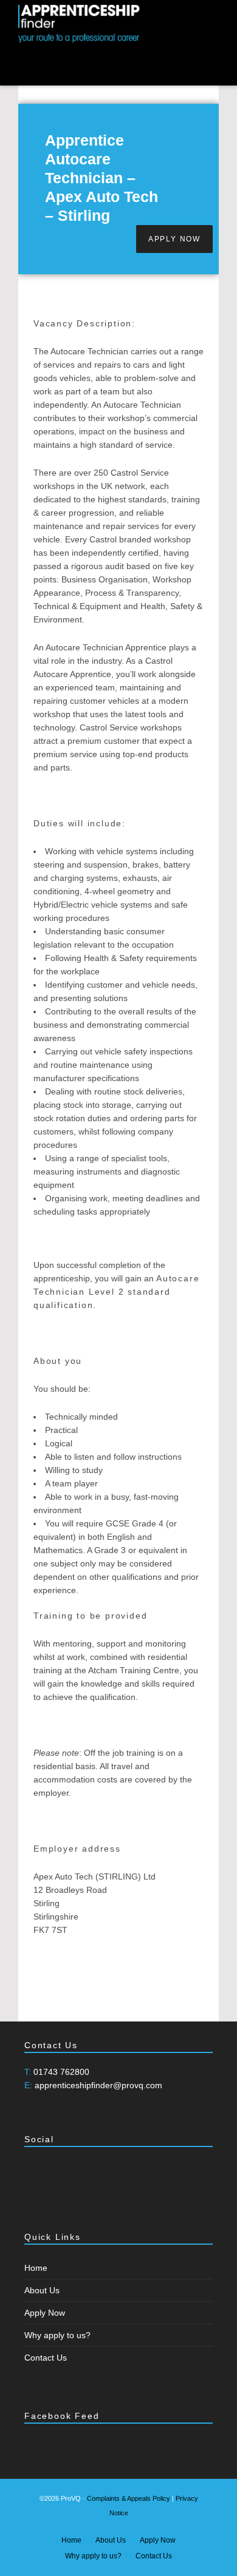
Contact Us (46, 2358)
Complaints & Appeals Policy (129, 2498)
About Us (42, 2290)
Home (36, 2268)
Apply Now (45, 2313)
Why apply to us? (57, 2335)
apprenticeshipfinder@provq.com (98, 2085)
